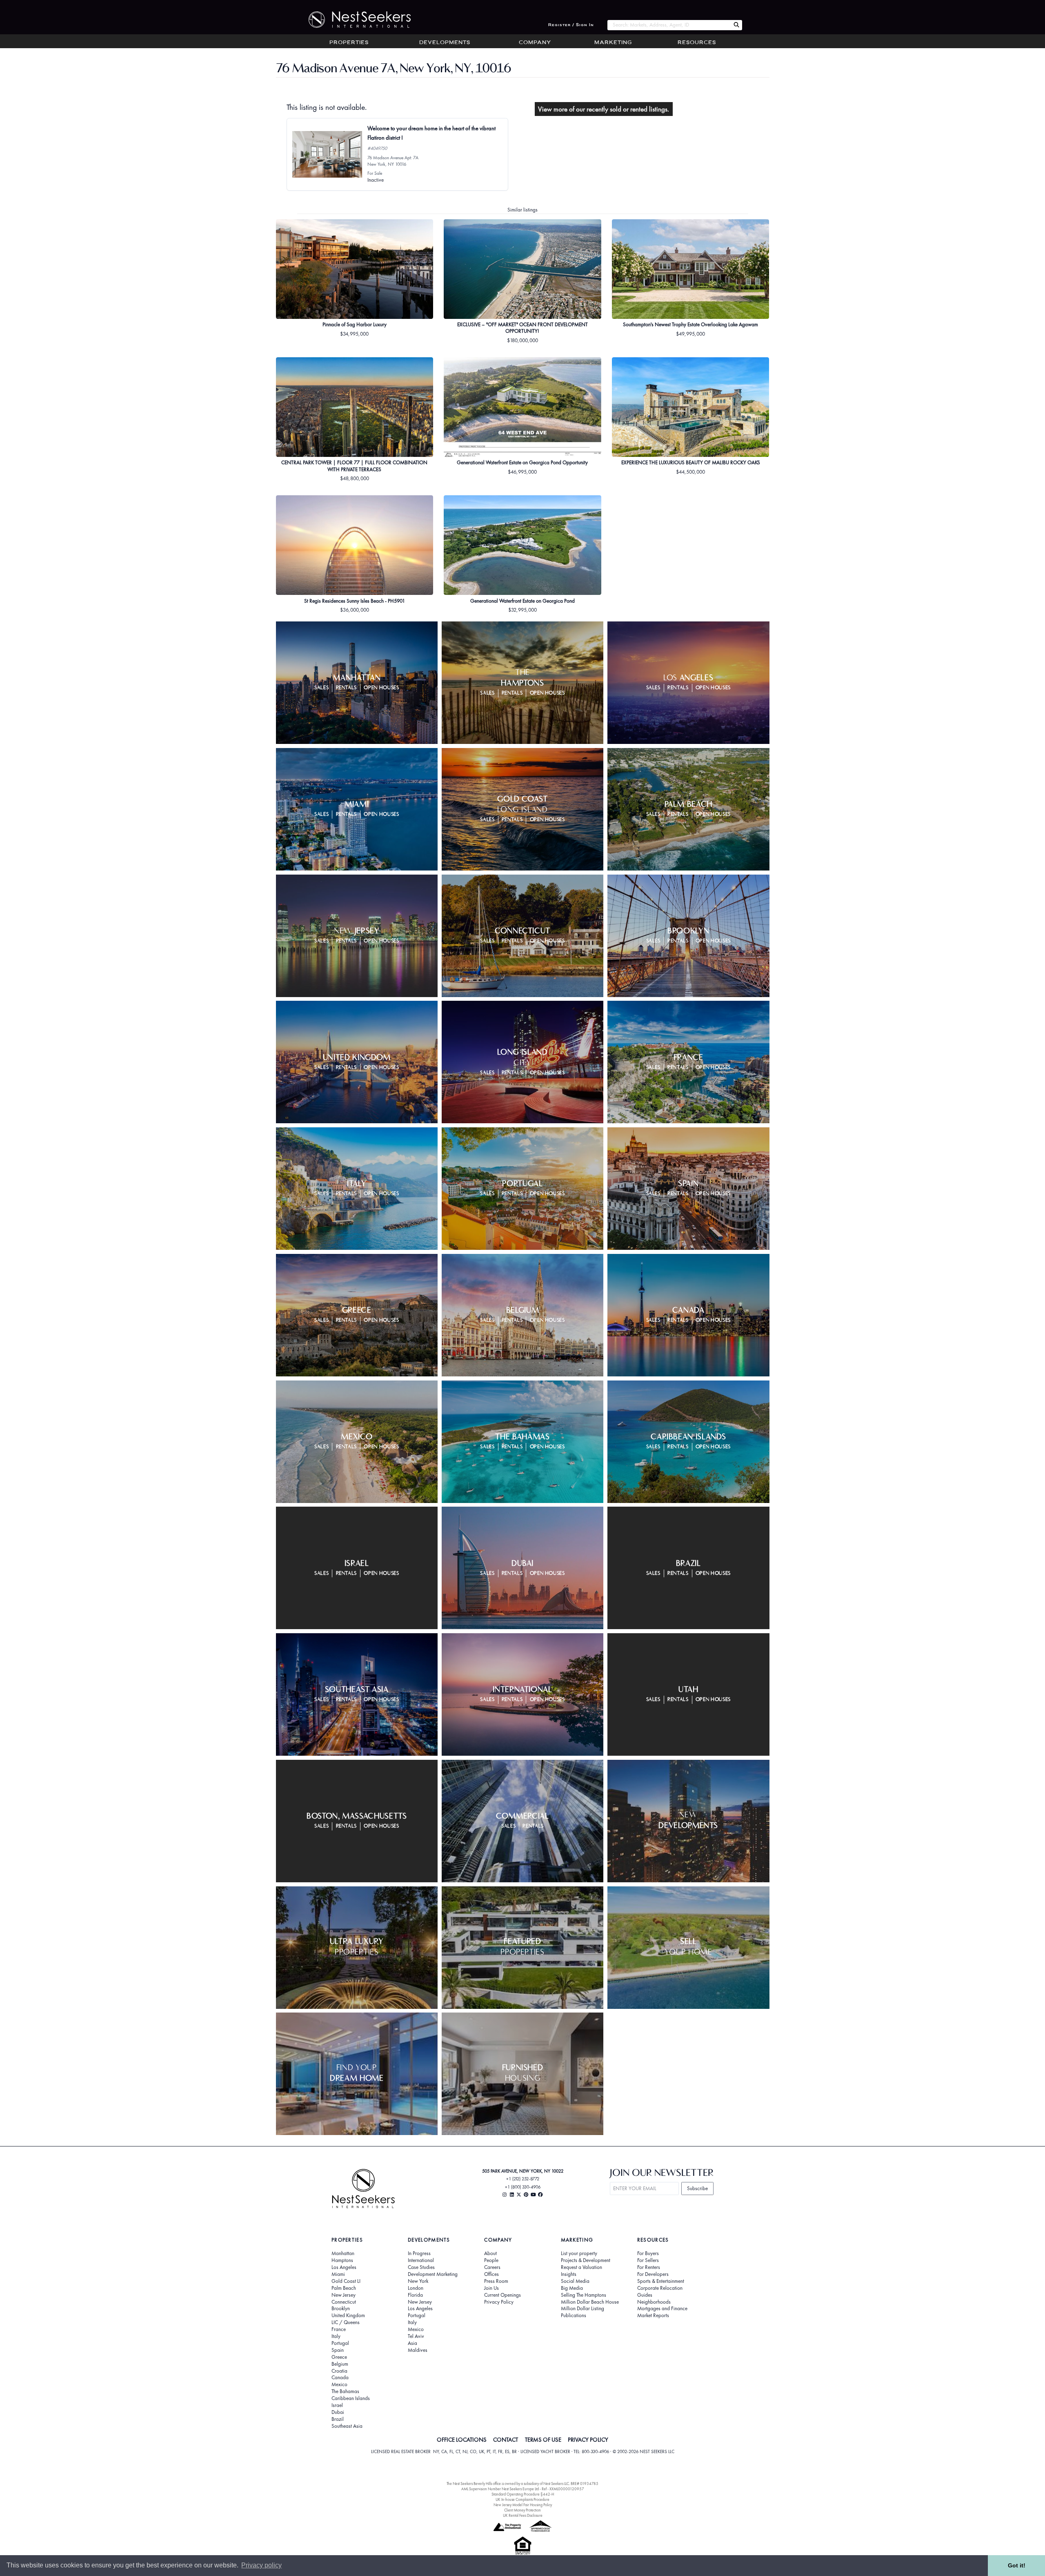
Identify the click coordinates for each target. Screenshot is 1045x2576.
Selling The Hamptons (584, 2295)
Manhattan (343, 2253)
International (421, 2260)
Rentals (347, 688)
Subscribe (697, 2188)
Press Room (496, 2281)
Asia (412, 2343)
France (339, 2329)
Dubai (338, 2412)
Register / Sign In (571, 25)
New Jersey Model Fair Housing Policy (523, 2505)
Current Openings (502, 2295)
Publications (574, 2316)
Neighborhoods (654, 2302)
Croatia (339, 2371)
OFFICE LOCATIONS (462, 2440)
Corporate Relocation (660, 2288)
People (491, 2260)
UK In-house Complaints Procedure (522, 2499)
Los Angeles (344, 2267)
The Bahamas (345, 2391)
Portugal (340, 2343)
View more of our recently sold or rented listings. (604, 109)
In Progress (419, 2253)
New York (418, 2281)
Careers (492, 2267)
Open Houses (381, 688)
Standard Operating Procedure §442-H (523, 2494)
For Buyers (648, 2253)
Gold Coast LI (346, 2281)
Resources (697, 43)
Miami (338, 2274)
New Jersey (344, 2295)
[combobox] (669, 25)
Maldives (418, 2350)
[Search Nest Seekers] (736, 25)
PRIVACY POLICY (588, 2440)
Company (535, 43)
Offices (491, 2274)
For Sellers (648, 2260)
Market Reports (653, 2316)
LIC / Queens (346, 2322)
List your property (579, 2253)
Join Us (491, 2288)
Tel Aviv (416, 2336)
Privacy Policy (499, 2302)
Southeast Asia (347, 2426)
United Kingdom (348, 2316)
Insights (569, 2274)
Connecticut (344, 2302)
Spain (338, 2350)
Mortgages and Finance (662, 2309)
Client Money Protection (522, 2510)
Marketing (613, 43)
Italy (336, 2336)
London (416, 2288)
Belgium (340, 2364)
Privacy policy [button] (261, 2565)
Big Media (572, 2288)
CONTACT (506, 2440)
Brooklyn (341, 2309)
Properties (349, 43)
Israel (337, 2405)
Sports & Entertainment (661, 2281)
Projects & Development (586, 2260)
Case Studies (421, 2267)
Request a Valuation (581, 2267)
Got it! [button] (1017, 2565)
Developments (445, 43)
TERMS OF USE (543, 2440)
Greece (339, 2357)
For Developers (653, 2274)
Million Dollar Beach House (590, 2302)
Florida (415, 2295)
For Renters (649, 2267)
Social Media (575, 2281)
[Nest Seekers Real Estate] (354, 20)
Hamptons (342, 2260)
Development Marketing (433, 2274)
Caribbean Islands (351, 2398)
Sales (321, 688)
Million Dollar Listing (583, 2309)
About (490, 2253)
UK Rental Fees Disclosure (523, 2515)
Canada (340, 2378)
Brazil (338, 2419)
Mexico (339, 2385)
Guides (645, 2295)
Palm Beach (344, 2288)
